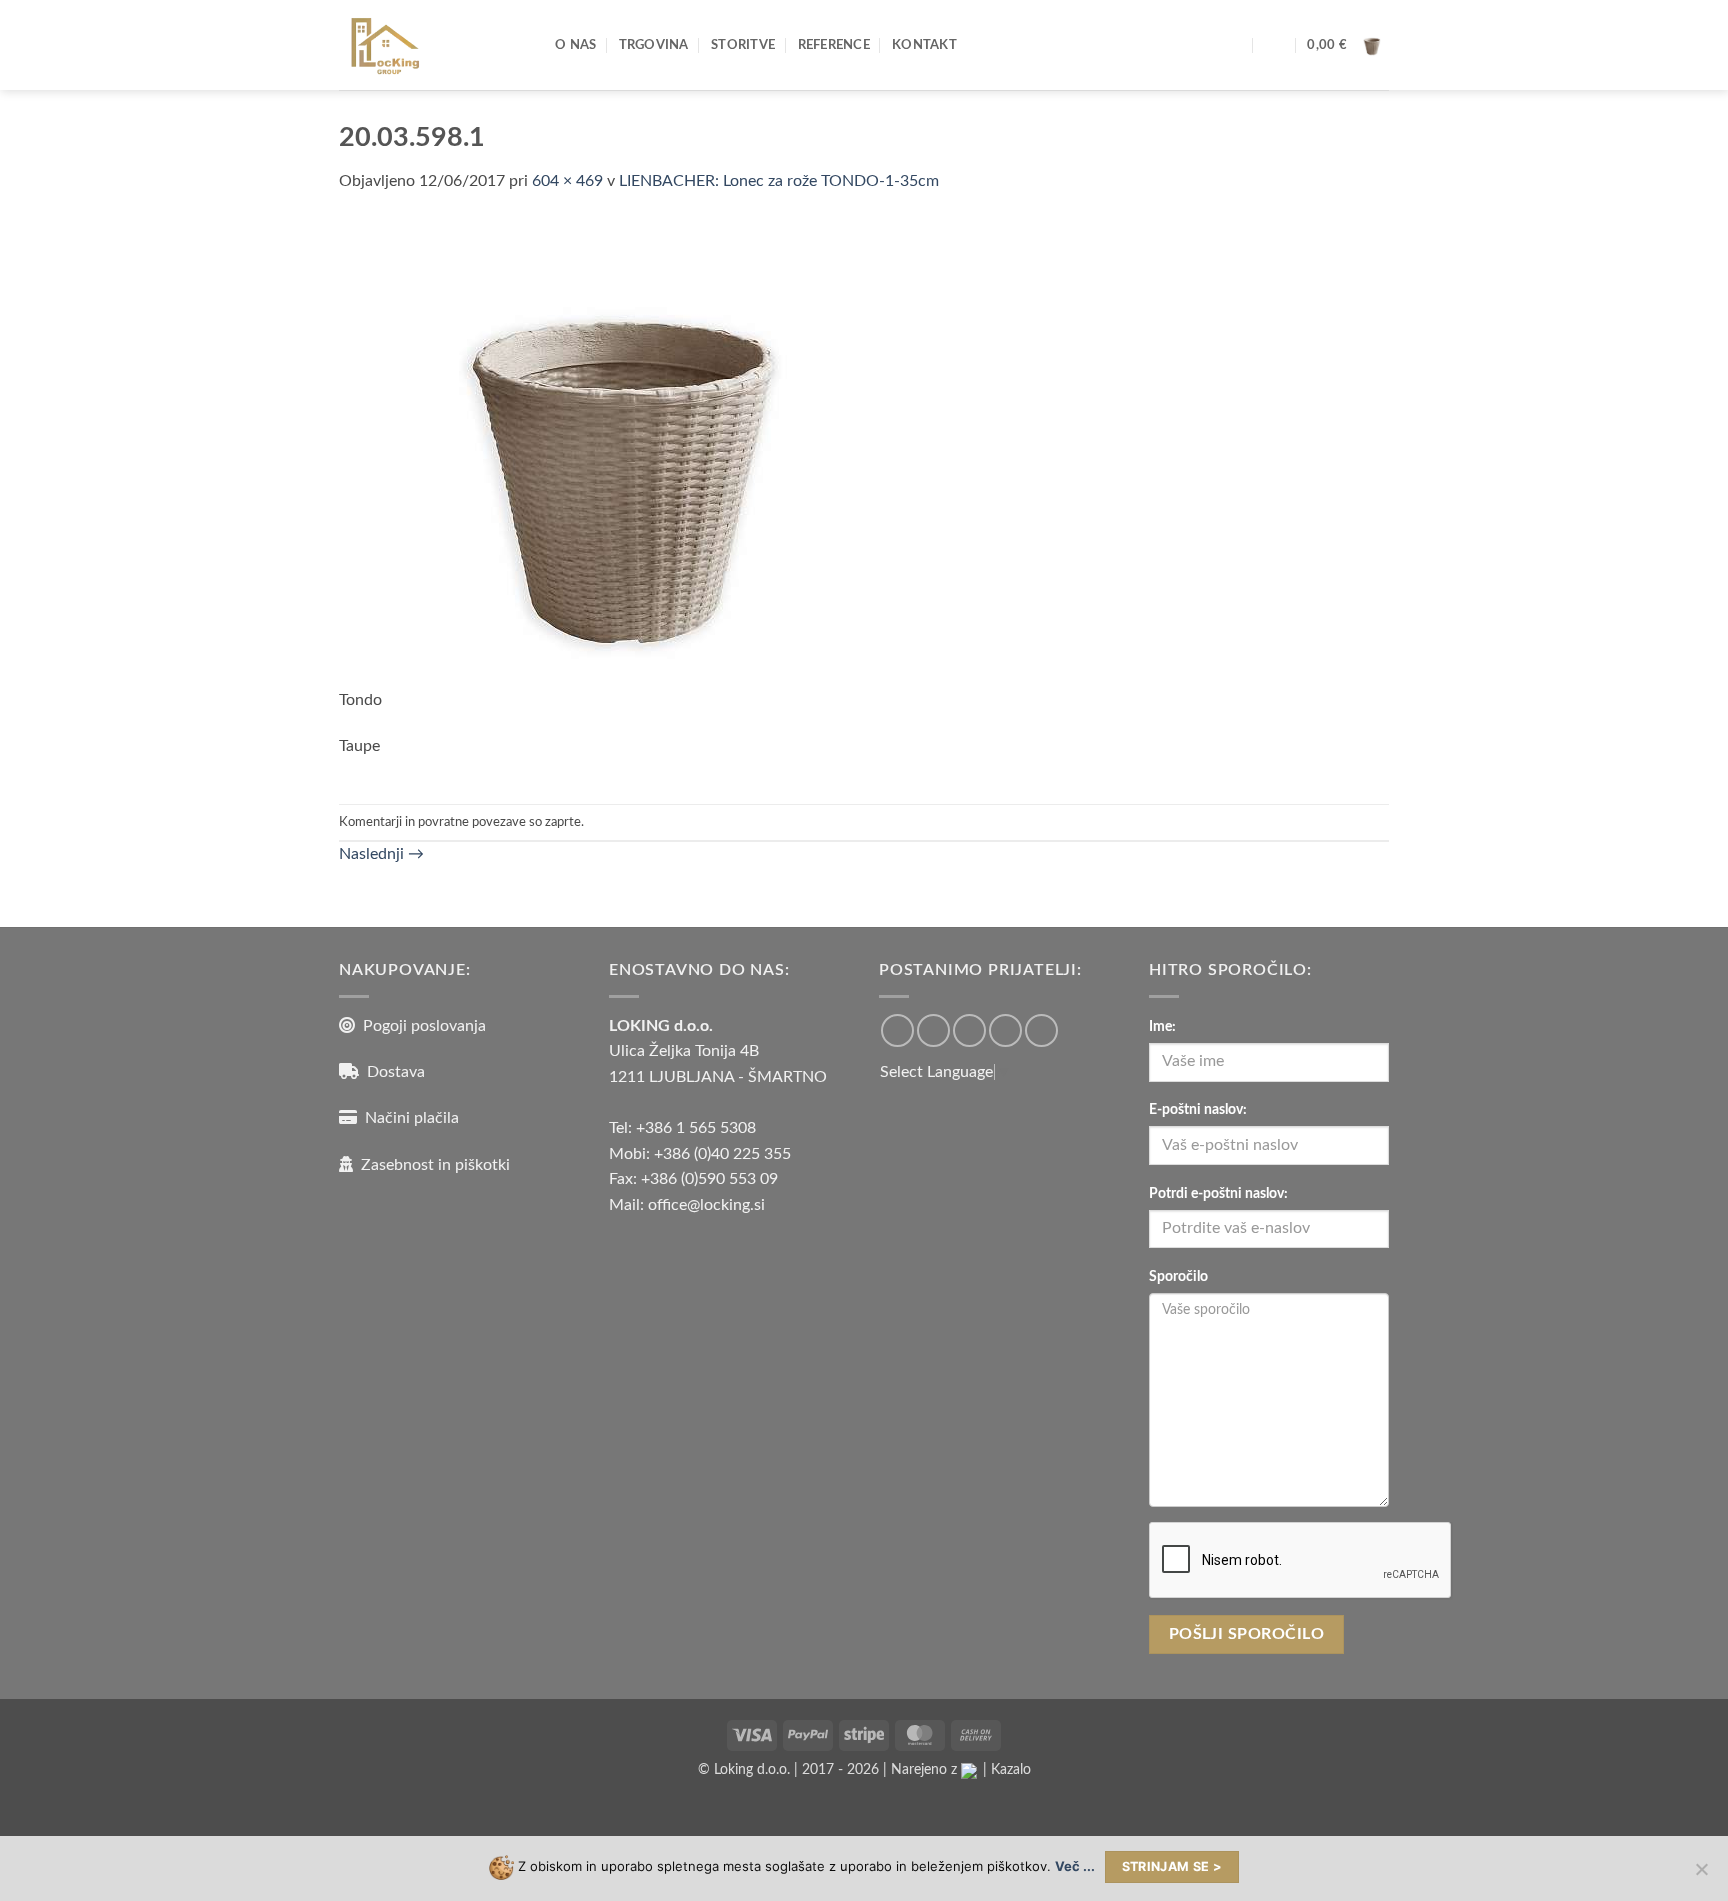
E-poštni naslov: (1198, 1109)
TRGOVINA (654, 45)
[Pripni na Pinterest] (1005, 1030)
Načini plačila (408, 1118)
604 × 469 (567, 181)
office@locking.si (706, 1205)
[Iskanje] (1234, 45)
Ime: (1162, 1026)
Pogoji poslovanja (420, 1026)
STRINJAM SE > (1172, 1866)
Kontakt (924, 45)
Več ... (1075, 1866)
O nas (575, 45)
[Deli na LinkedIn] (1041, 1030)
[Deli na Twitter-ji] (933, 1030)
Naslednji (381, 854)
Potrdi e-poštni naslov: (1218, 1193)
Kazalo (1011, 1769)
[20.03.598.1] (641, 452)
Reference (834, 45)
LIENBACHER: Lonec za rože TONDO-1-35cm (779, 181)
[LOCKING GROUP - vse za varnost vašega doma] (432, 45)
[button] (1275, 45)
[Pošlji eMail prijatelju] (969, 1030)
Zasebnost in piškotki (431, 1165)
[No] (1701, 1875)
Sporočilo (1178, 1276)
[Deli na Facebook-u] (897, 1030)
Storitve (743, 45)
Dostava (392, 1072)
